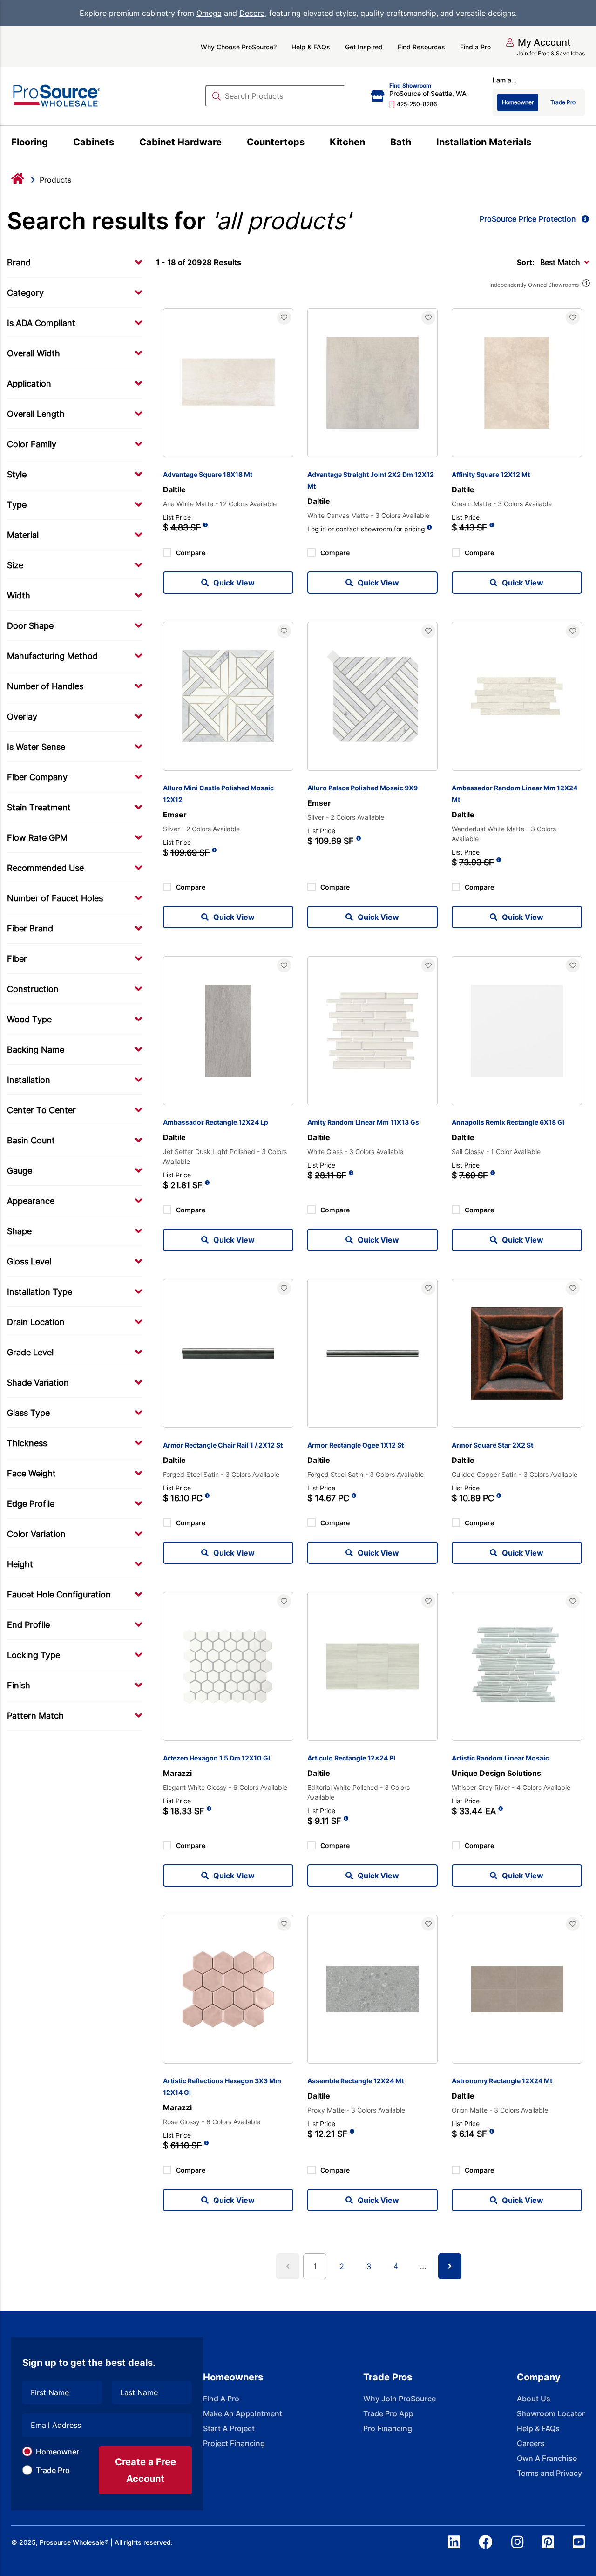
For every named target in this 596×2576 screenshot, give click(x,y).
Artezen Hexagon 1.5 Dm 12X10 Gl (217, 1758)
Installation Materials (484, 142)
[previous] (288, 2266)
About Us (534, 2399)
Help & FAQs (311, 47)
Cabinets (94, 142)
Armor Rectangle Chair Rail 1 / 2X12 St (223, 1445)
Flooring (30, 142)
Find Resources (421, 47)
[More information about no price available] (430, 527)
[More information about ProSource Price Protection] (583, 219)
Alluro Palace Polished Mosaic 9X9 (362, 788)
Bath (401, 142)
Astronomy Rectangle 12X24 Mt (502, 2081)
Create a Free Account (146, 2470)
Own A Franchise (547, 2458)
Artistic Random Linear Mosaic (500, 1758)
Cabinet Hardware (180, 142)
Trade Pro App (388, 2413)
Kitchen (347, 142)
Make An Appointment (243, 2413)
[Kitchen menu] (370, 143)
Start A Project (229, 2428)
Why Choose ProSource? (239, 47)
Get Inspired (364, 47)
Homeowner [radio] (518, 102)
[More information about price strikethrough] (205, 528)
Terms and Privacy (549, 2473)
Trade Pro (53, 2470)
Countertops (276, 142)
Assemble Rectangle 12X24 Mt (356, 2081)
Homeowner (58, 2452)
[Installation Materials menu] (537, 143)
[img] (586, 285)
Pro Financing (388, 2428)
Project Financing (234, 2443)
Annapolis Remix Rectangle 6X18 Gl (508, 1122)
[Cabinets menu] (119, 143)
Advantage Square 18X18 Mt (208, 474)
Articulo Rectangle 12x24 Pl (351, 1758)
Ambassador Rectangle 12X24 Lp (216, 1122)
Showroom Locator (551, 2413)
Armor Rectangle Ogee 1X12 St (356, 1445)
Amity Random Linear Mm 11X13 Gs (363, 1122)
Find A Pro (221, 2399)
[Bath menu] (417, 143)
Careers (531, 2443)
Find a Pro (475, 47)
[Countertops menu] (310, 143)
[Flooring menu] (53, 143)
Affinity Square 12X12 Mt (491, 474)
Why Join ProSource (400, 2399)
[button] (538, 42)
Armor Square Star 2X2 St (492, 1445)
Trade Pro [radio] (563, 102)
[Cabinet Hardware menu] (227, 143)
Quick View (234, 583)
